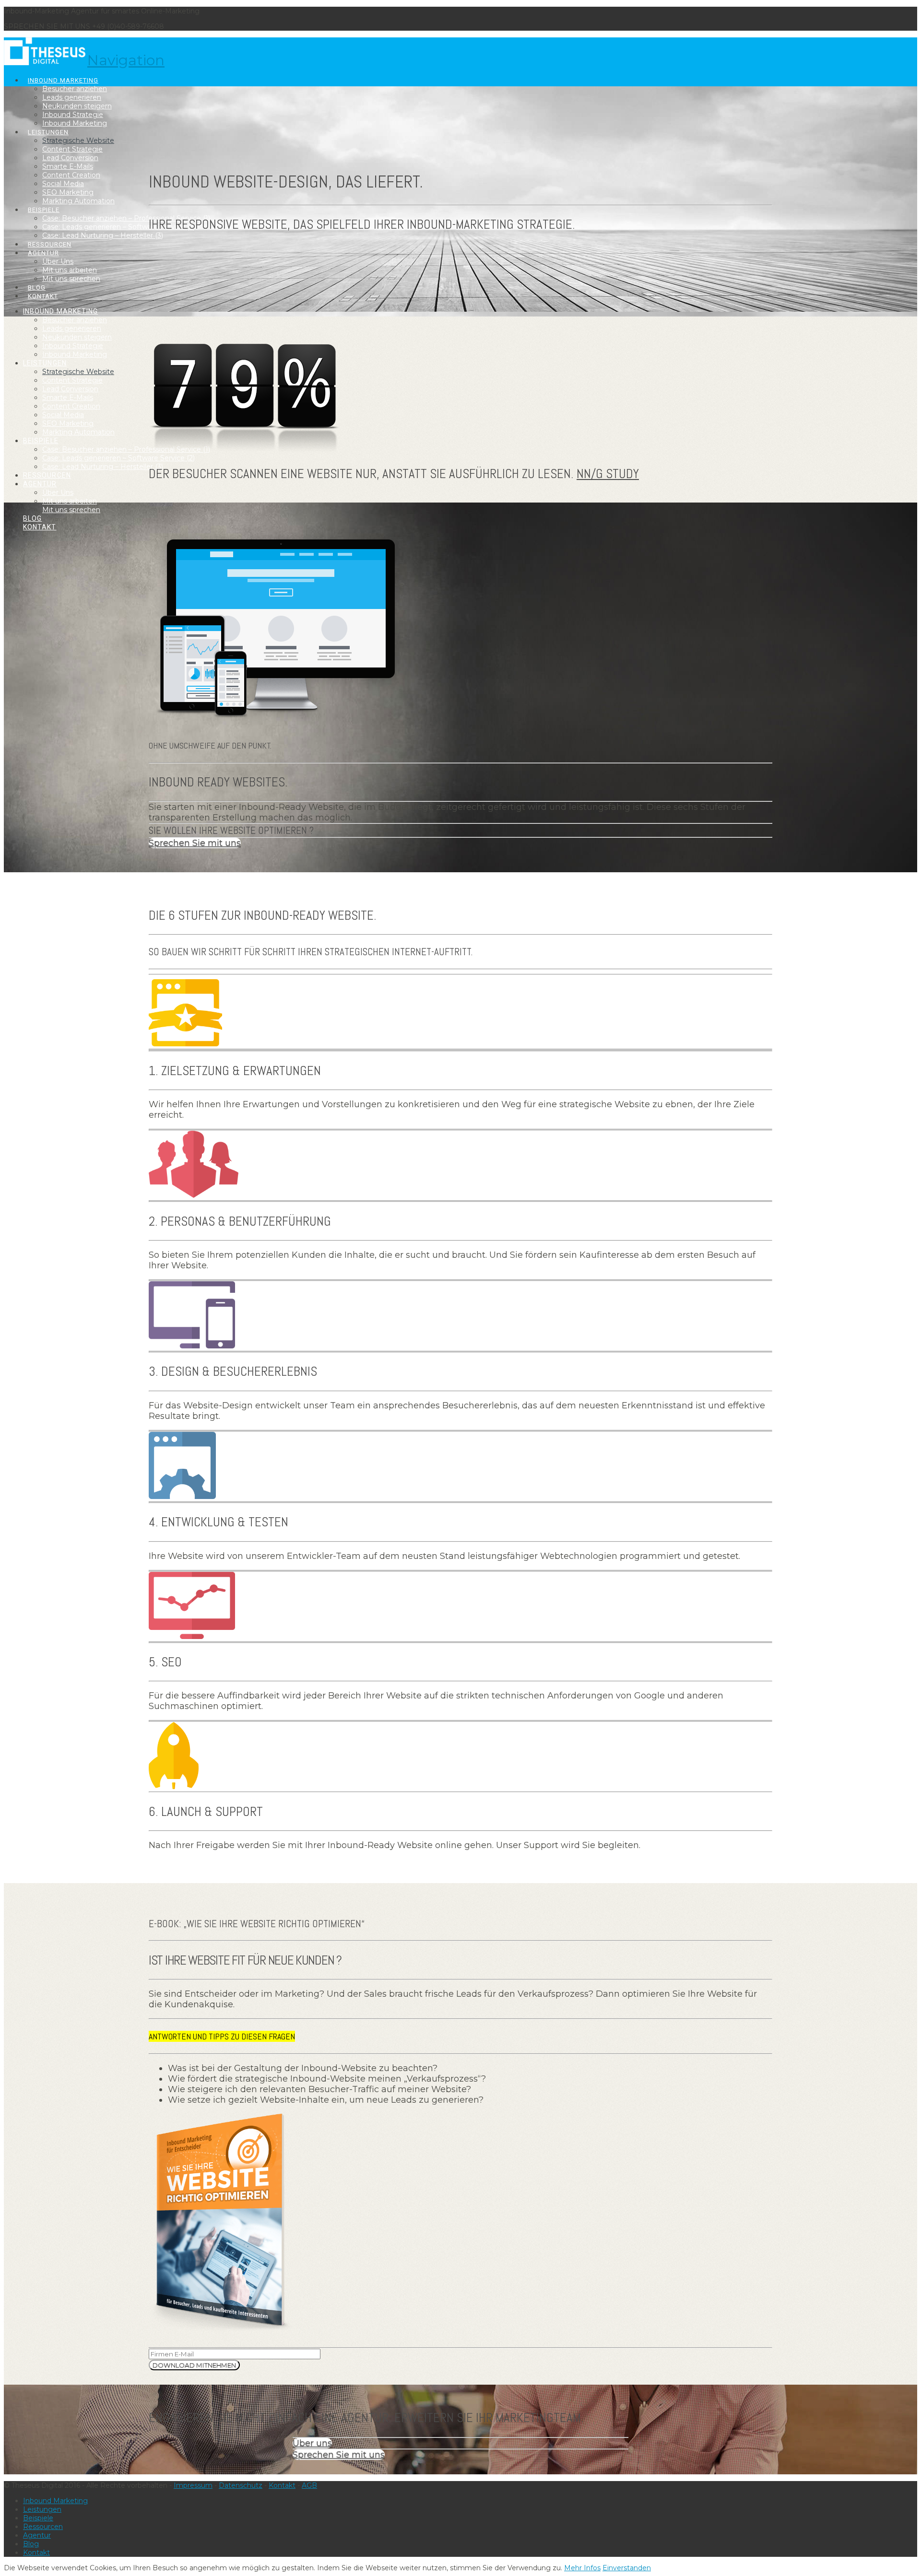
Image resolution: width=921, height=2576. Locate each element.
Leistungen (42, 2509)
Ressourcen (43, 2527)
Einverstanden (627, 2568)
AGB (309, 2485)
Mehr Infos (582, 2568)
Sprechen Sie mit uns (195, 843)
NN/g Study (608, 474)
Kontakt (282, 2485)
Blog (31, 2544)
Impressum (193, 2485)
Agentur (37, 2535)
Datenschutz (241, 2485)
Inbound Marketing (55, 2501)
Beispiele (38, 2518)
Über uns (312, 2443)
